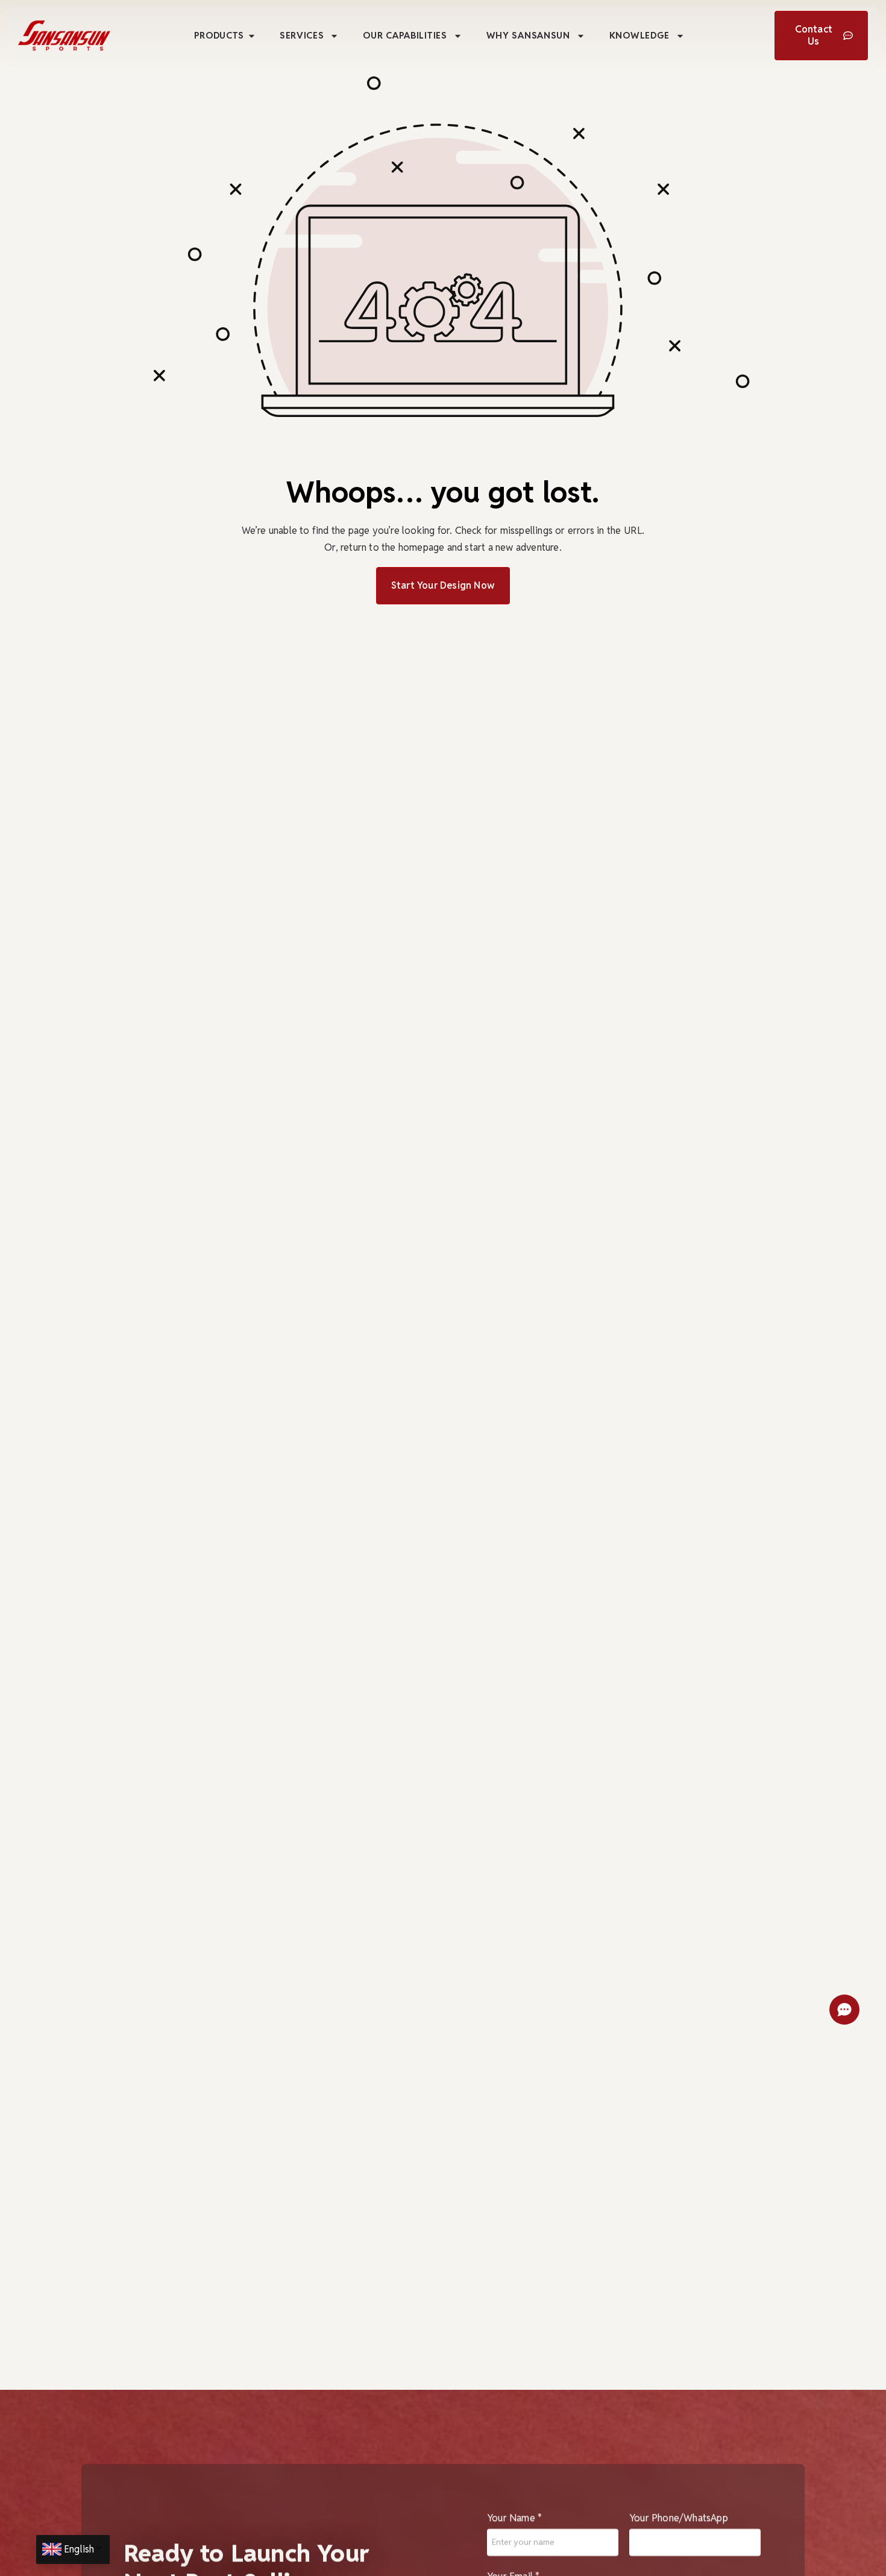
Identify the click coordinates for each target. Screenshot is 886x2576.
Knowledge (639, 35)
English (79, 2549)
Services (302, 35)
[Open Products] (252, 36)
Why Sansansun (528, 35)
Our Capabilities (405, 35)
